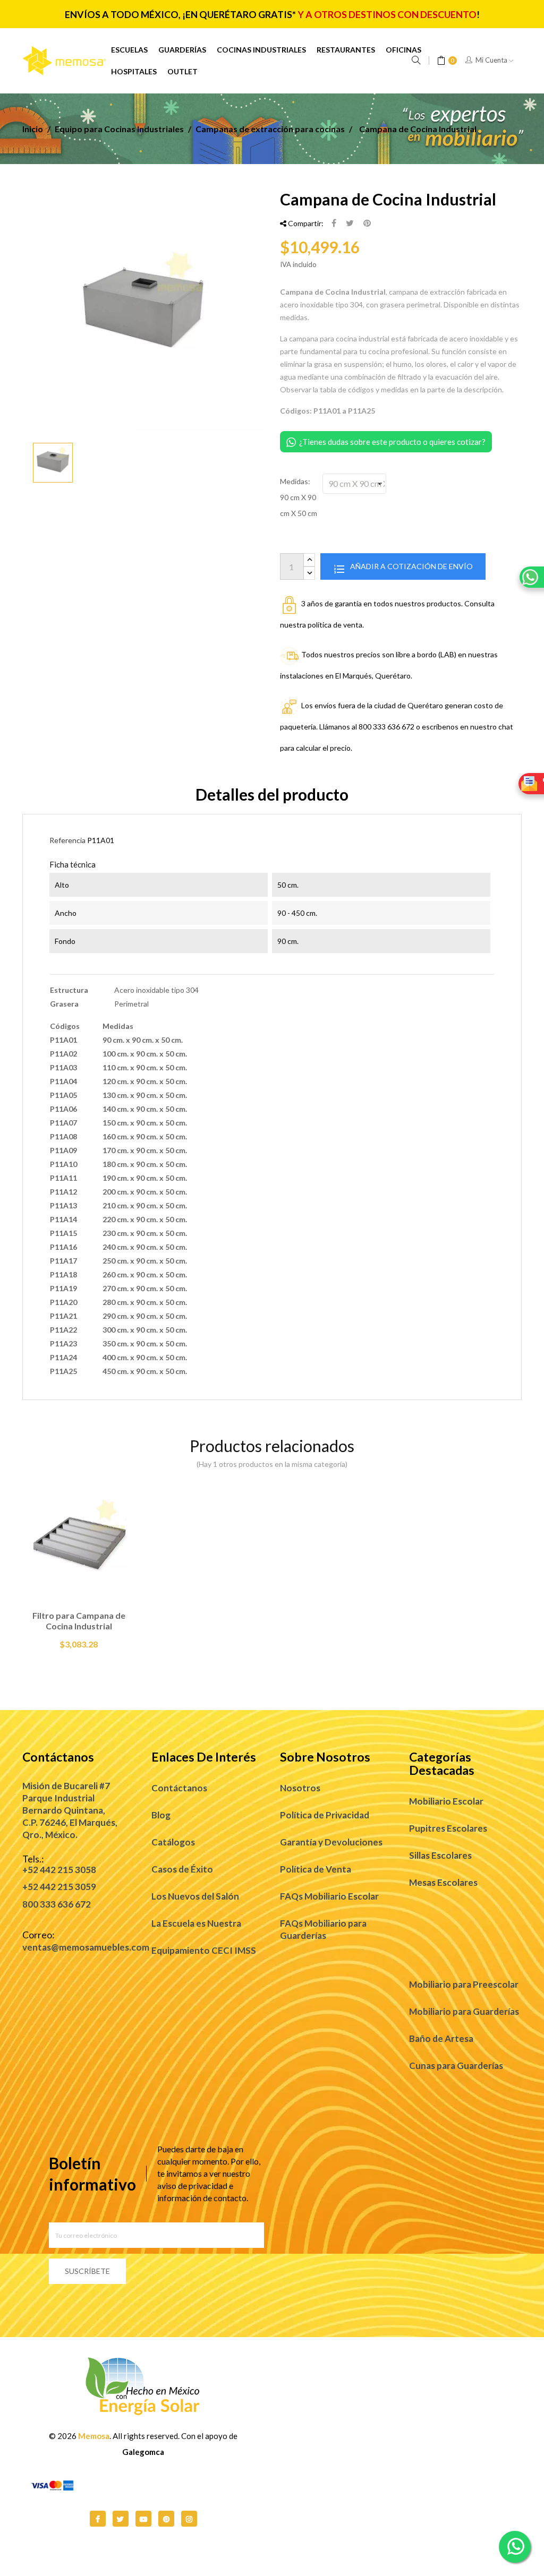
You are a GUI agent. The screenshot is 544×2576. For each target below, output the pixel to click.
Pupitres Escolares (448, 1828)
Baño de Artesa (441, 2038)
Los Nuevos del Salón (195, 1896)
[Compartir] (334, 224)
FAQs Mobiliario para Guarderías (323, 1929)
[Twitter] (121, 2519)
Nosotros (300, 1788)
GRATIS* (277, 15)
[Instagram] (189, 2519)
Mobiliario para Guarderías (464, 2011)
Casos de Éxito (182, 1869)
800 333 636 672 (57, 1904)
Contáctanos (179, 1788)
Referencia (67, 840)
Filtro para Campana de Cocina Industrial (79, 1621)
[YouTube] (143, 2519)
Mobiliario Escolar (446, 1801)
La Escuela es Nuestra (196, 1923)
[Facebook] (98, 2519)
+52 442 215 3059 (59, 1887)
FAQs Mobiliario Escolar (329, 1896)
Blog (161, 1815)
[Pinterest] (367, 224)
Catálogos (173, 1842)
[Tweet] (350, 224)
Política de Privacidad (325, 1815)
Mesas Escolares (443, 1882)
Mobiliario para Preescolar (464, 1984)
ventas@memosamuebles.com (86, 1947)
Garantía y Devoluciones (331, 1842)
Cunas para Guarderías (456, 2066)
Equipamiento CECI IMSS (204, 1950)
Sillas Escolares (440, 1855)
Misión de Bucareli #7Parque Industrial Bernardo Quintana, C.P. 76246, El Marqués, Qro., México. (70, 1810)
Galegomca (143, 2452)
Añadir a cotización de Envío (411, 566)
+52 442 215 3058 (59, 1870)
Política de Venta (316, 1869)
